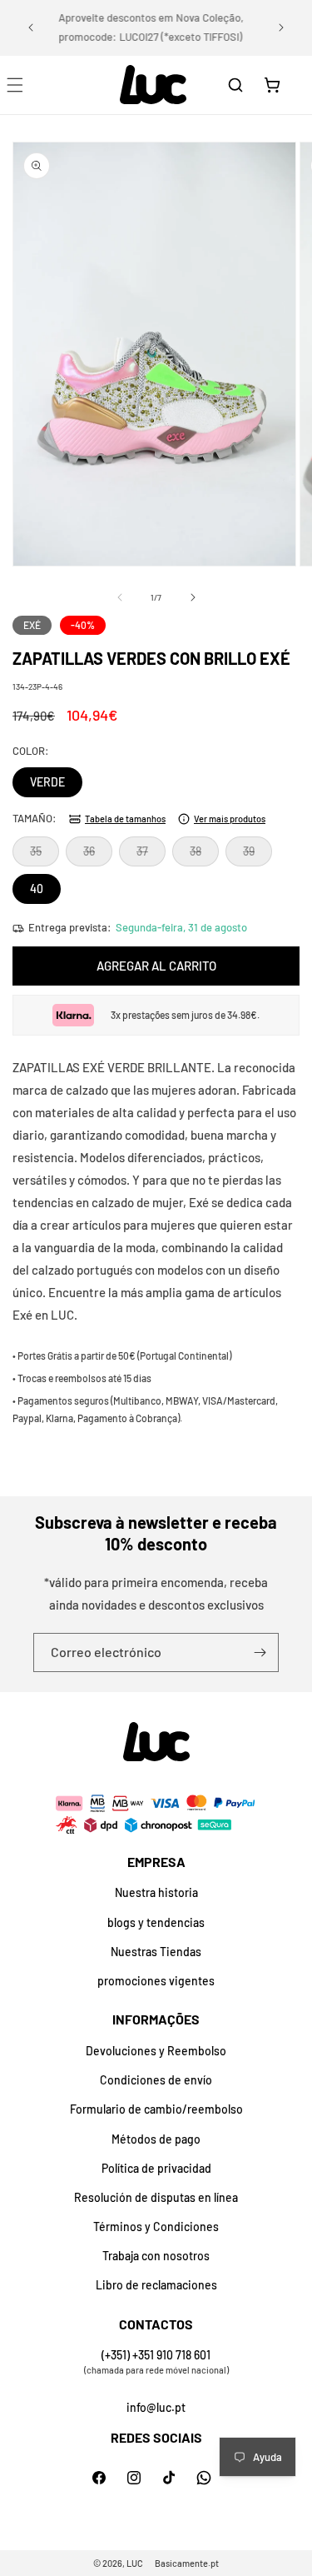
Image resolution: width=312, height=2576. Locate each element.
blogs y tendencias (156, 1922)
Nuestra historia (156, 1892)
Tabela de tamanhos (125, 819)
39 (258, 855)
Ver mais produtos (230, 819)
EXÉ (32, 625)
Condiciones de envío (156, 2080)
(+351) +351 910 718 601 (156, 2355)
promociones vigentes (156, 1981)
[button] (235, 85)
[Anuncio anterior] (31, 27)
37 (151, 855)
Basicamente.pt (187, 2563)
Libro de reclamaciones (156, 2285)
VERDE (47, 782)
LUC (135, 2563)
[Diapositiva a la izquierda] (120, 597)
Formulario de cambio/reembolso (156, 2109)
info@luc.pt (156, 2407)
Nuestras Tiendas (156, 1952)
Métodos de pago (156, 2139)
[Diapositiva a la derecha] (193, 597)
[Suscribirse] (260, 1652)
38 (204, 855)
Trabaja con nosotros (156, 2256)
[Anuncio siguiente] (281, 27)
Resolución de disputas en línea (156, 2197)
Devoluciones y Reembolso (156, 2051)
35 (45, 855)
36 (98, 855)
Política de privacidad (156, 2168)
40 (37, 889)
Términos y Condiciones (156, 2227)
